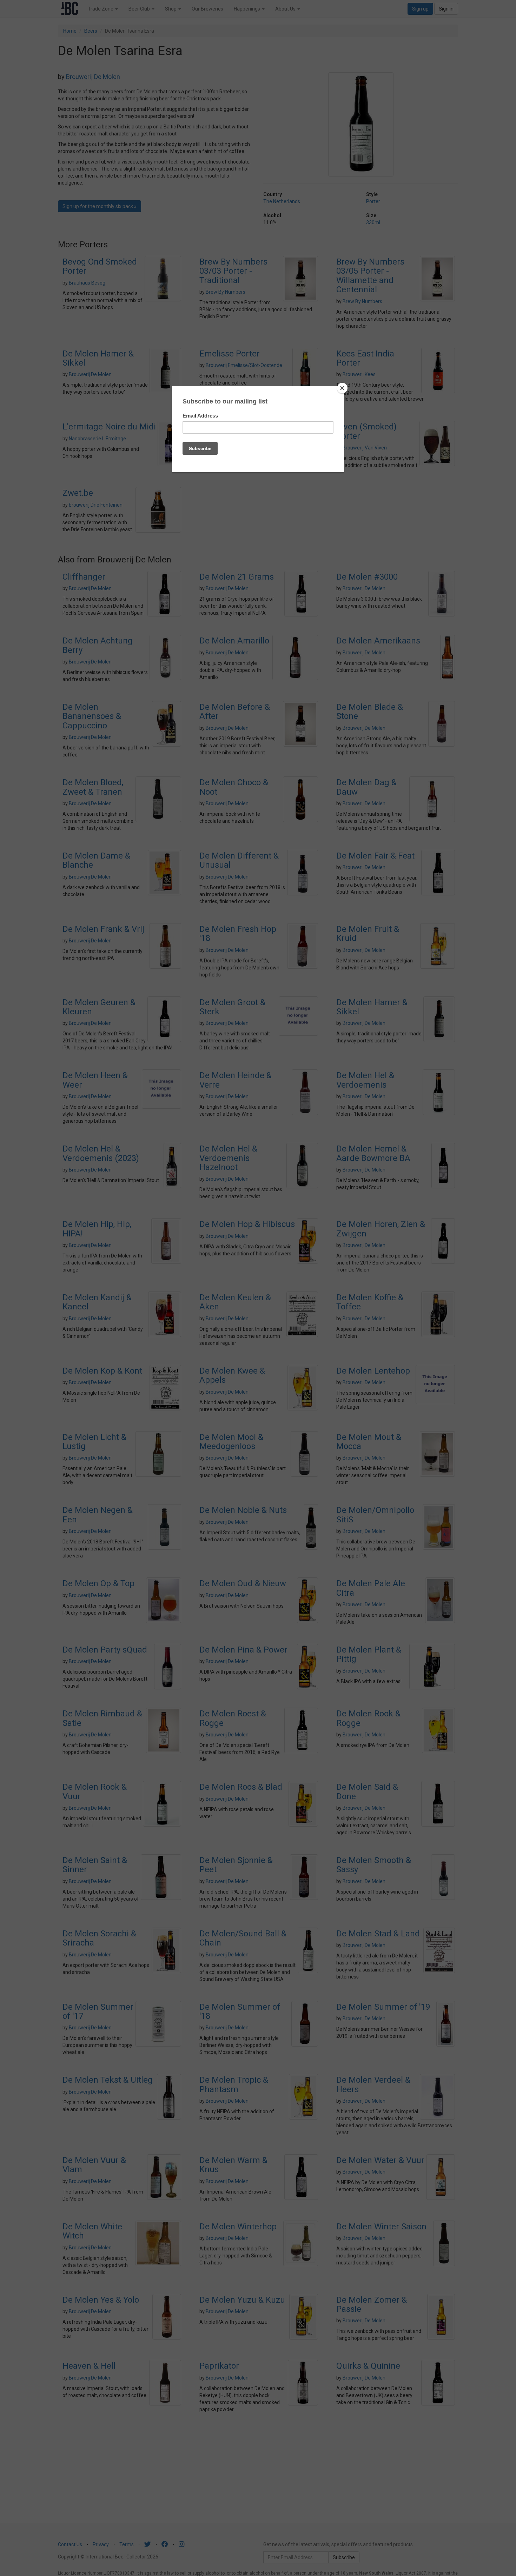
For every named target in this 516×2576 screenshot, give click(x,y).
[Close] (342, 388)
